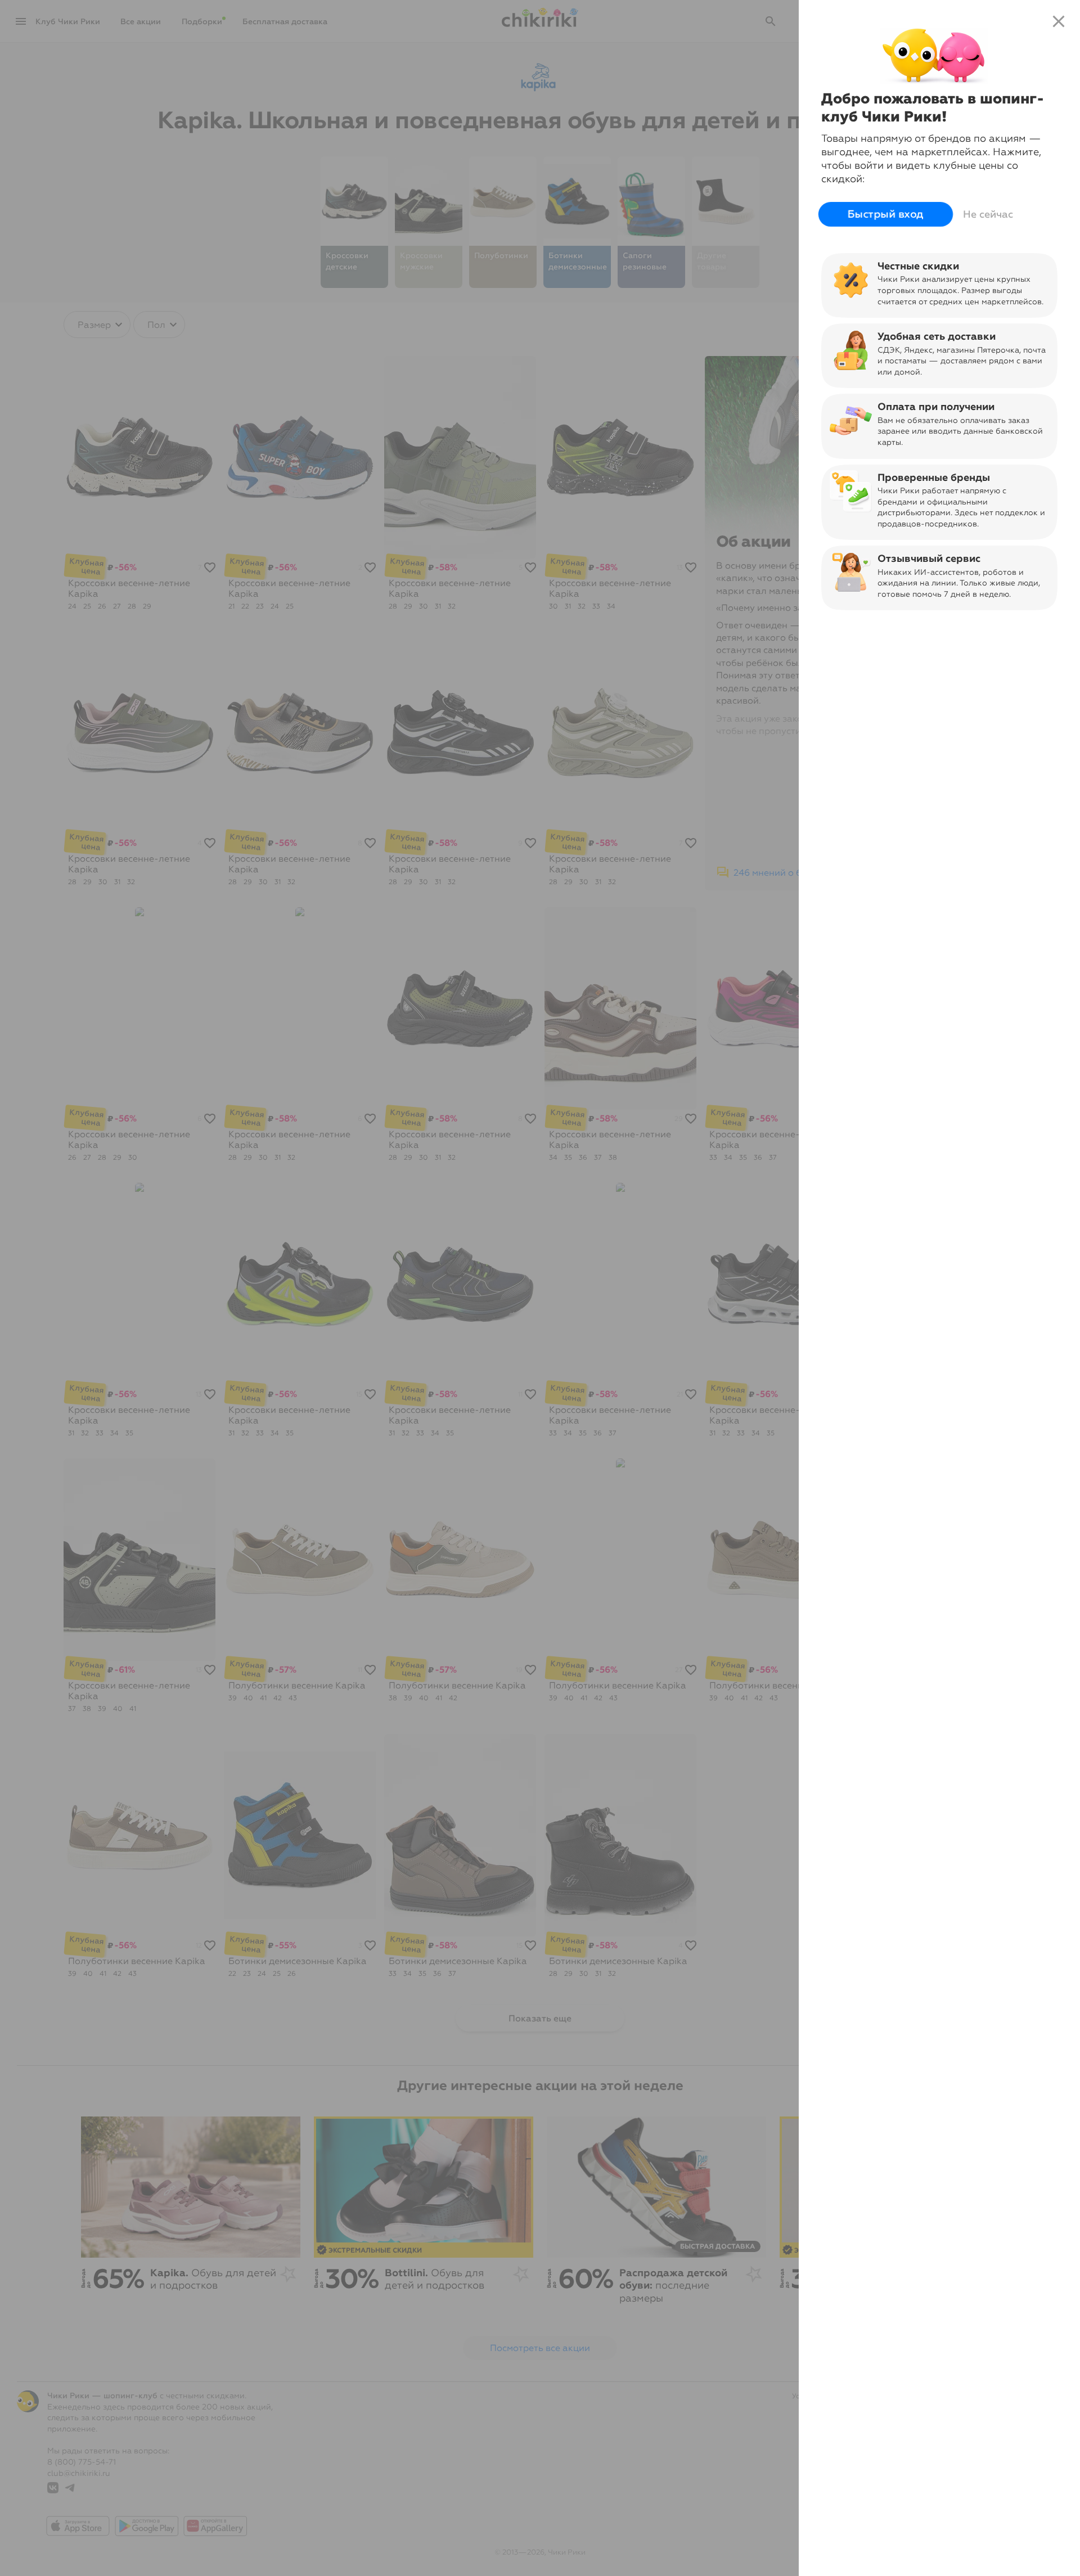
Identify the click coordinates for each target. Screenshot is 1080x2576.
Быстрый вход (885, 215)
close (1059, 21)
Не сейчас (988, 214)
